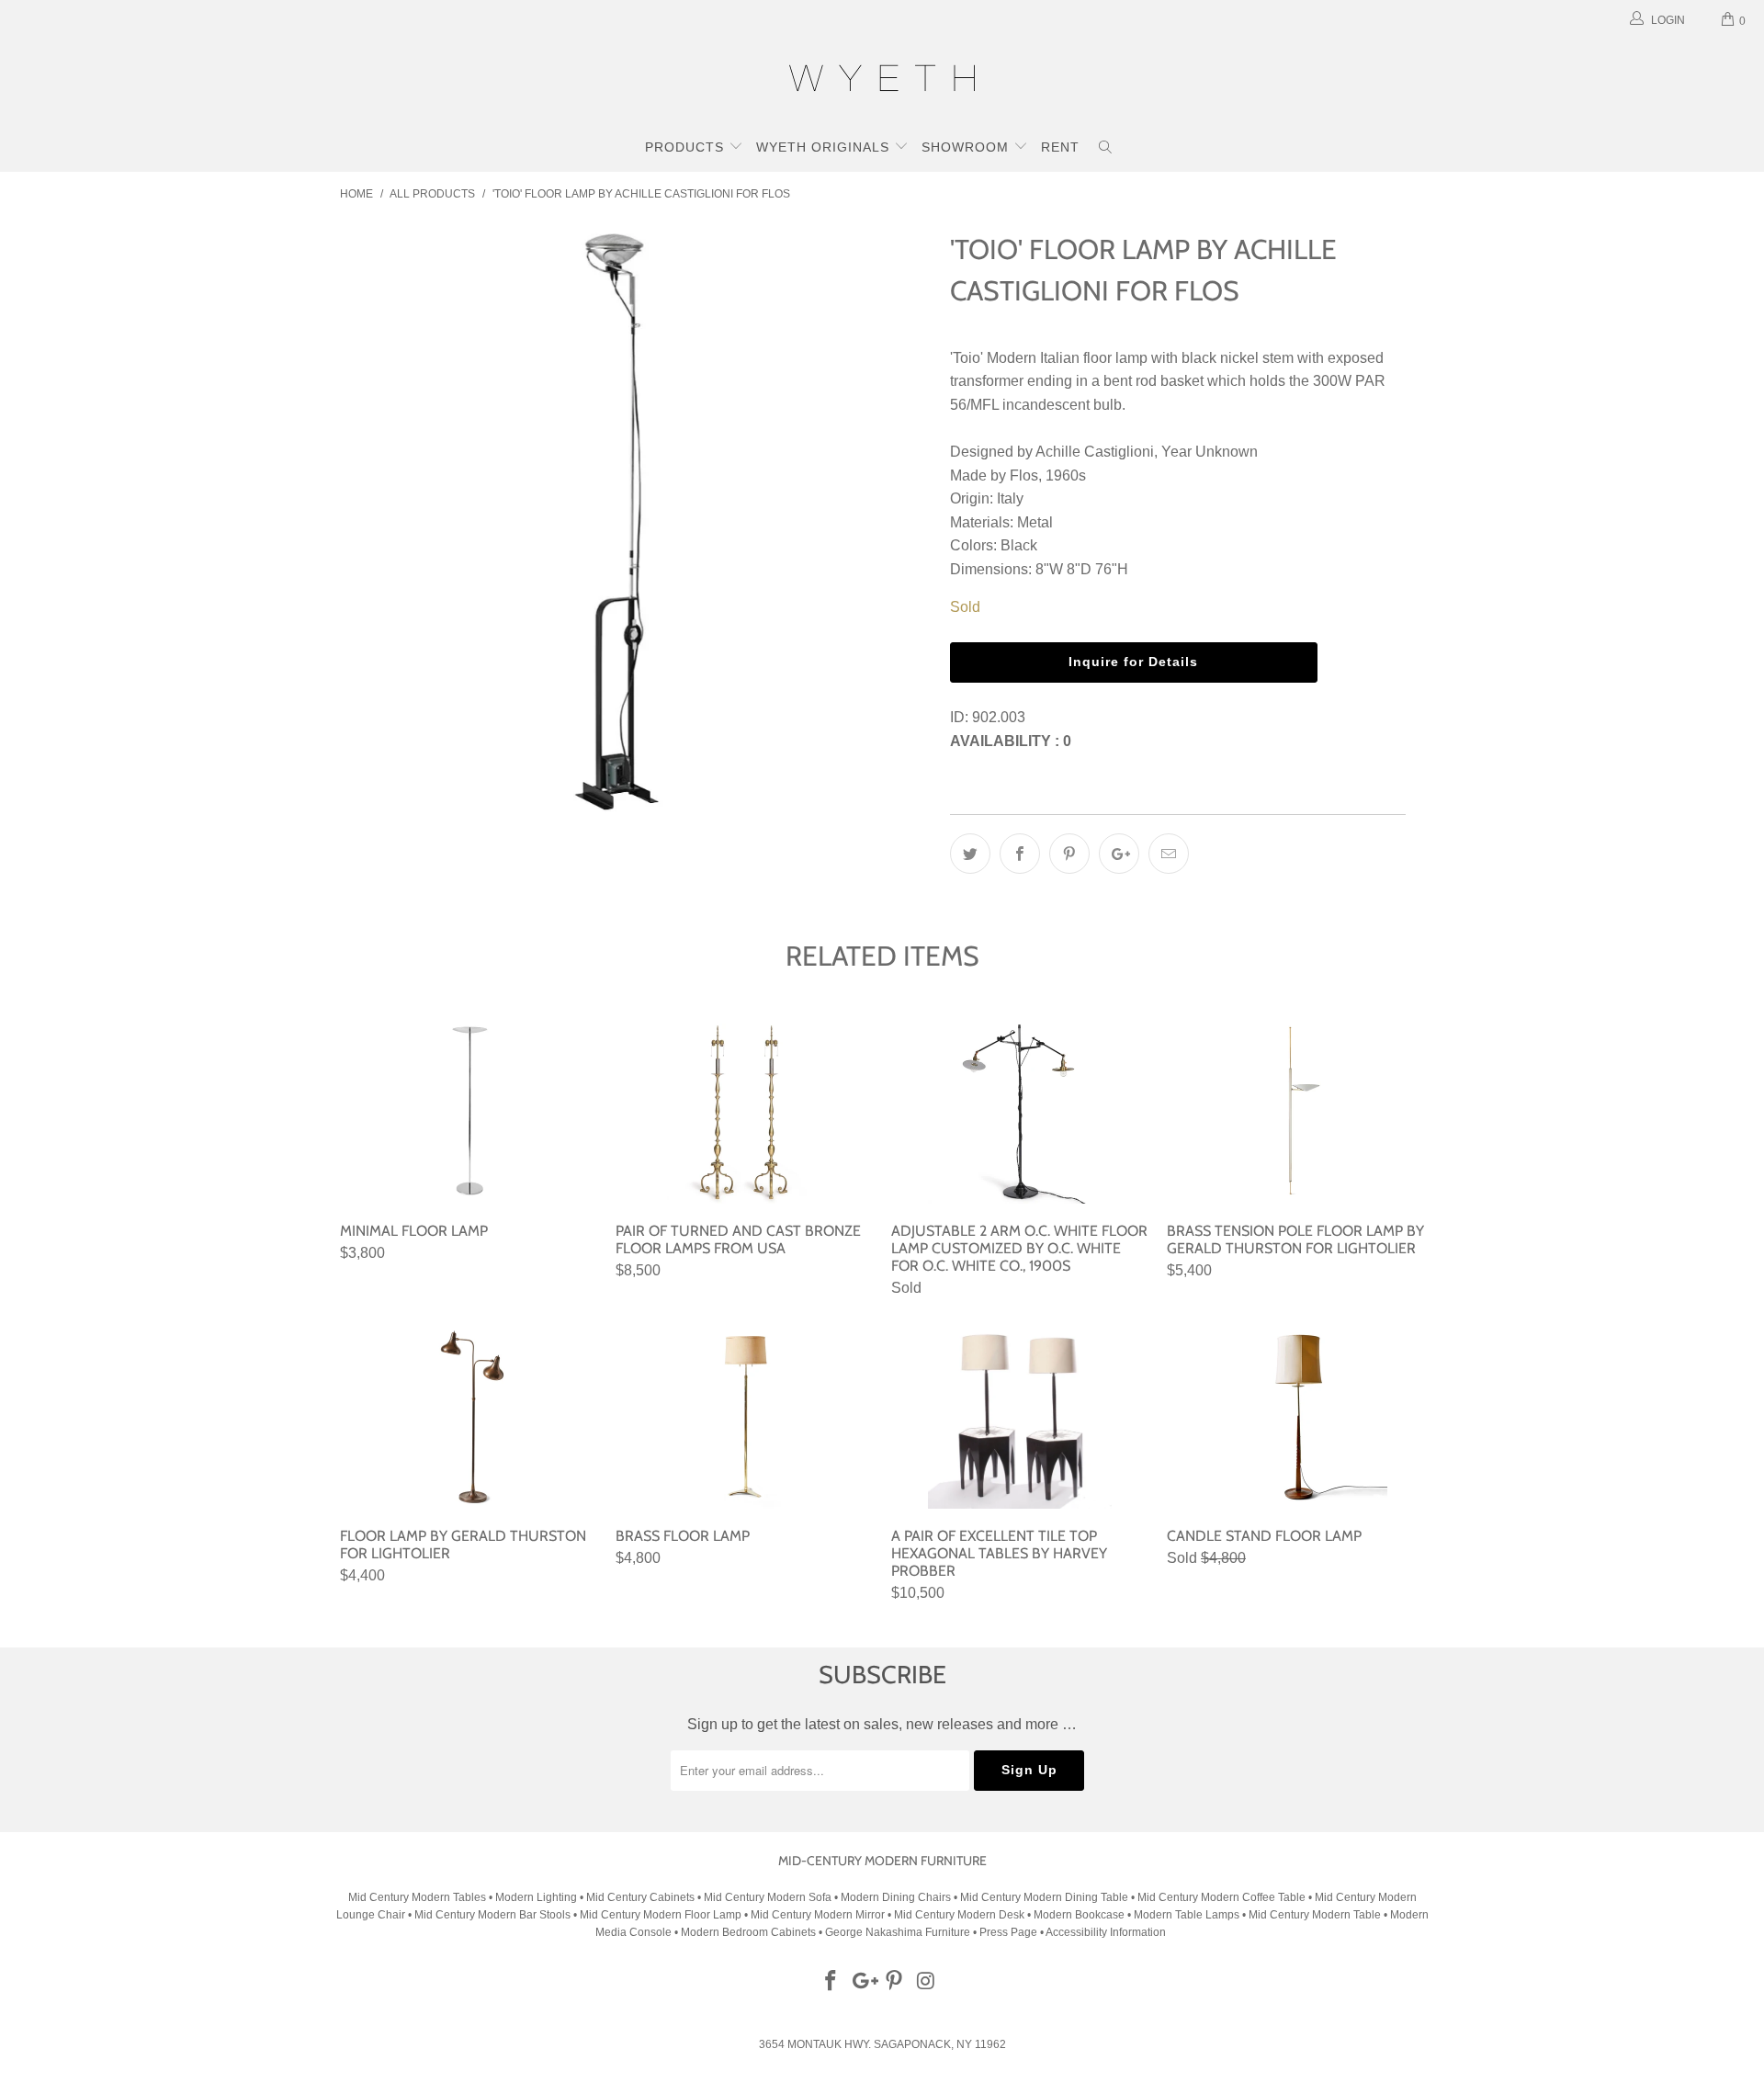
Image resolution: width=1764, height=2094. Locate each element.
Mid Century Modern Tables (417, 1897)
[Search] (1106, 149)
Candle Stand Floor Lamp (1295, 1417)
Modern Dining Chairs (896, 1897)
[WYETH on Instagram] (927, 1982)
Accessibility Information (1106, 1932)
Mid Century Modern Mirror (818, 1915)
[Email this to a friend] (1169, 854)
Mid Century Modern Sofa (768, 1897)
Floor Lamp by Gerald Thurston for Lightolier (469, 1417)
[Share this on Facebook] (1020, 854)
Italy (1010, 498)
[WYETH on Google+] (863, 1982)
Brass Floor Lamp (744, 1417)
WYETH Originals (825, 147)
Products (687, 147)
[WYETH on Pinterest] (895, 1982)
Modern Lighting (537, 1897)
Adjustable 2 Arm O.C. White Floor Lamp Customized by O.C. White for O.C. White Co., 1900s (1020, 1112)
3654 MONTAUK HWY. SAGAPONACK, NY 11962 (882, 2044)
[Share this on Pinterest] (1069, 854)
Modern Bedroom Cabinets (748, 1932)
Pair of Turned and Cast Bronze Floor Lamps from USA (744, 1112)
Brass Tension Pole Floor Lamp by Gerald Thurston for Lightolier (1295, 1112)
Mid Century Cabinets (642, 1897)
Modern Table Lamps (1187, 1915)
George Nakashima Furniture (898, 1932)
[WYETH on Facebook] (831, 1982)
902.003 (999, 717)
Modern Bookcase (1079, 1915)
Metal (1035, 522)
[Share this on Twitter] (970, 854)
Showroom (967, 147)
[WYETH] (882, 81)
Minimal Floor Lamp (469, 1112)
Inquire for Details (1133, 662)
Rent (1060, 147)
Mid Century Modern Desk (959, 1915)
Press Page (1008, 1932)
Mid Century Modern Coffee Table (1221, 1897)
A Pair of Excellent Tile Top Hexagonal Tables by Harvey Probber (1020, 1417)
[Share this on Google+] (1119, 854)
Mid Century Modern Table (1315, 1915)
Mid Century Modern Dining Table (1044, 1897)
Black (1019, 545)
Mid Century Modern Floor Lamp (661, 1915)
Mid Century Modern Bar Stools (492, 1915)
